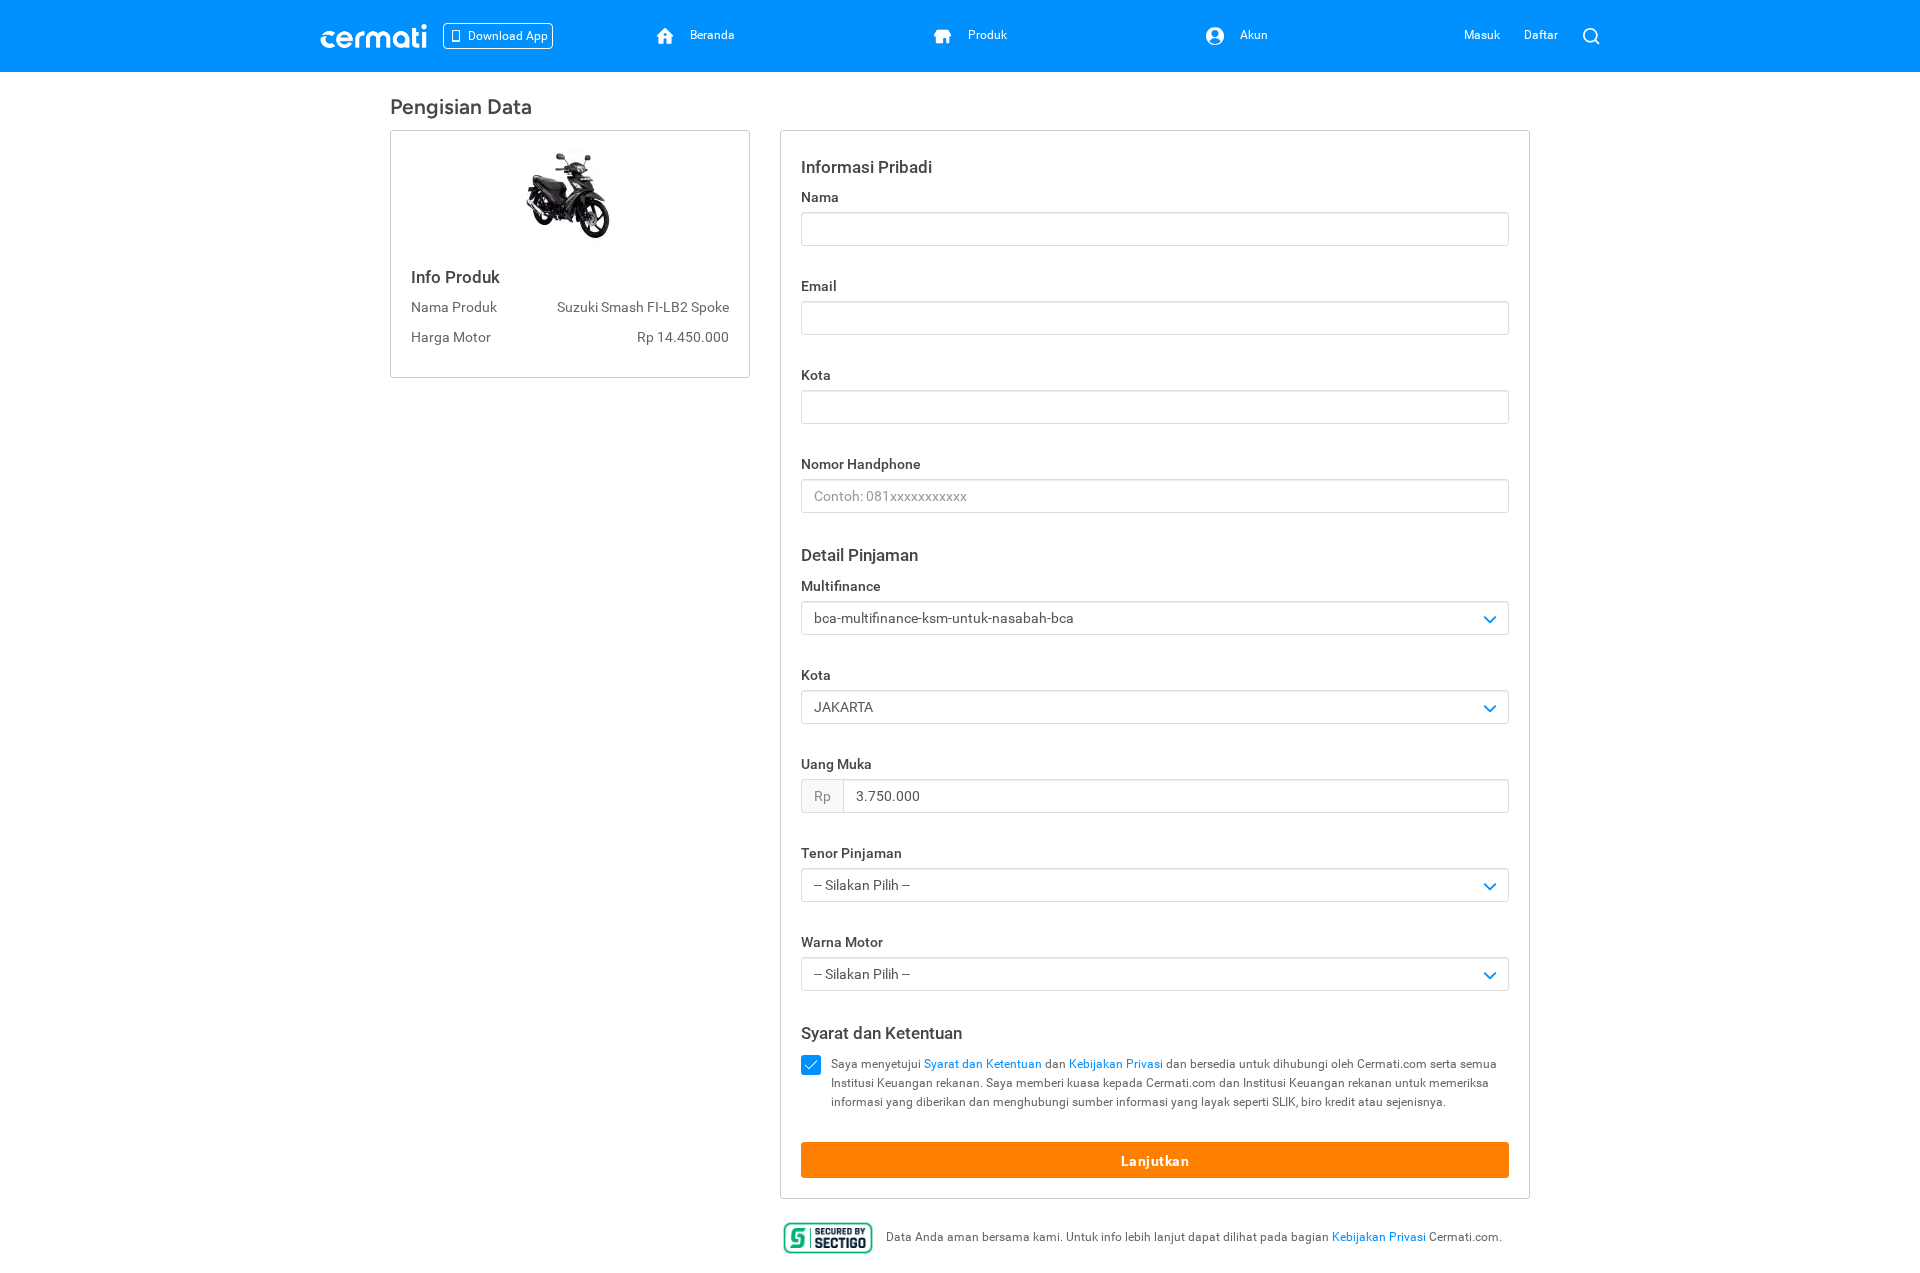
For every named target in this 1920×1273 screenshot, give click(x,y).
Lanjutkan (1155, 1161)
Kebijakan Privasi (1116, 1064)
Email (819, 286)
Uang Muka (836, 764)
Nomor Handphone (861, 464)
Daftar (1541, 35)
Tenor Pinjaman (851, 853)
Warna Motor (842, 942)
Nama (820, 197)
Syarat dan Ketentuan (983, 1064)
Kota (816, 375)
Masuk (1482, 35)
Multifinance (841, 586)
